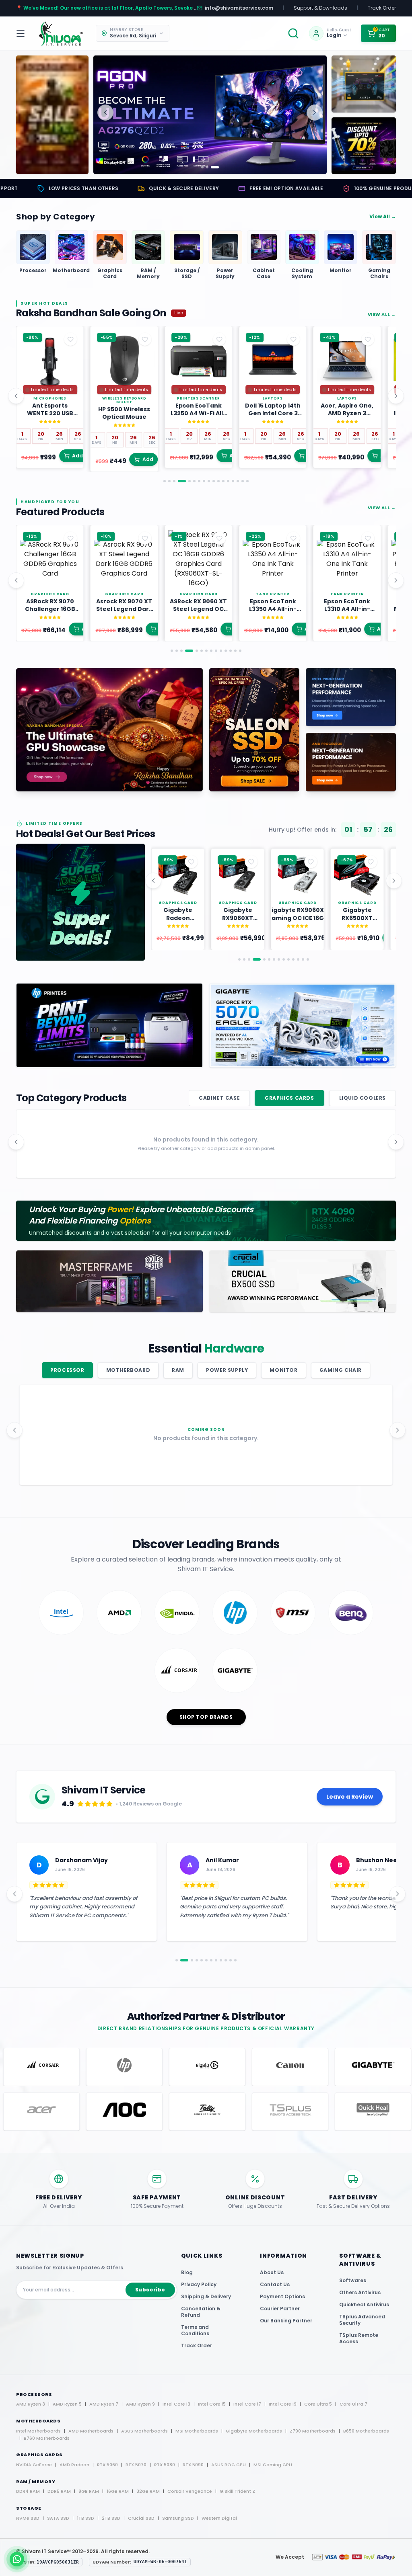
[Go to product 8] (204, 481)
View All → (383, 217)
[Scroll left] (16, 396)
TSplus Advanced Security (362, 2320)
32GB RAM (148, 2491)
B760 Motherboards (47, 2438)
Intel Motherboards (38, 2431)
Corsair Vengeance (190, 2491)
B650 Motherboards (366, 2431)
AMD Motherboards (91, 2431)
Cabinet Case (219, 1098)
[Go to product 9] (209, 481)
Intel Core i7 (247, 2404)
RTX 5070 (136, 2465)
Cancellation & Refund (201, 2312)
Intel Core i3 (176, 2404)
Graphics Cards (289, 1098)
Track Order (382, 8)
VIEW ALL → (382, 314)
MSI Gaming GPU (273, 2465)
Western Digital (219, 2518)
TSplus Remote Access (359, 2338)
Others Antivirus (360, 2292)
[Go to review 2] (181, 1960)
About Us (272, 2272)
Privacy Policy (199, 2284)
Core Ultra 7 (353, 2404)
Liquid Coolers (363, 1098)
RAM (178, 1370)
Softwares (353, 2280)
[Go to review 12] (235, 1960)
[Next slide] (315, 113)
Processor (67, 1370)
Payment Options (282, 2296)
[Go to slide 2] (210, 167)
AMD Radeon (74, 2465)
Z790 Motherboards (313, 2431)
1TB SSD (85, 2518)
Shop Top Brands (206, 1717)
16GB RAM (118, 2491)
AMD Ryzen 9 (140, 2404)
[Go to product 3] (174, 481)
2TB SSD (111, 2518)
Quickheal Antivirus (364, 2304)
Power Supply (227, 1370)
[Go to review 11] (231, 1960)
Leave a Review (350, 1797)
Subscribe (150, 2290)
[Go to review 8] (216, 1960)
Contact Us (275, 2284)
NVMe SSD (28, 2518)
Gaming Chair (341, 1370)
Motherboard (128, 1370)
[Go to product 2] (169, 481)
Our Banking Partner (286, 2321)
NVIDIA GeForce (34, 2465)
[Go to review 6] (206, 1960)
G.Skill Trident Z (237, 2491)
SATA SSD (58, 2518)
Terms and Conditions (195, 2330)
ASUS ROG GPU (229, 2465)
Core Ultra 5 (318, 2404)
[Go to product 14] (233, 481)
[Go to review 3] (189, 1960)
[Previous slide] (105, 113)
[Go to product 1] (165, 481)
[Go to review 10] (226, 1960)
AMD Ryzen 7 (104, 2404)
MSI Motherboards (197, 2431)
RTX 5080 (165, 2465)
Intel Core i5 (212, 2404)
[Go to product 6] (194, 481)
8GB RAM (89, 2491)
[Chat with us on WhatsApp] (17, 2559)
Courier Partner (280, 2309)
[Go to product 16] (243, 481)
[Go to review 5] (202, 1960)
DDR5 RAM (59, 2491)
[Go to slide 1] (202, 167)
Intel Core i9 (283, 2404)
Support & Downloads (320, 8)
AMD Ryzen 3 (31, 2404)
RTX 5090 (193, 2465)
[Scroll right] (396, 396)
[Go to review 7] (211, 1960)
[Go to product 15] (238, 481)
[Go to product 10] (214, 481)
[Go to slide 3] (218, 167)
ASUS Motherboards (144, 2431)
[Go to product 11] (218, 481)
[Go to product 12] (223, 481)
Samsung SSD (178, 2518)
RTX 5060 (107, 2465)
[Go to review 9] (221, 1960)
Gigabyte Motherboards (254, 2431)
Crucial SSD (141, 2518)
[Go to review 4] (197, 1960)
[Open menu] (22, 33)
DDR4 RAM (28, 2491)
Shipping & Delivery (206, 2296)
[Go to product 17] (247, 481)
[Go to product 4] (179, 481)
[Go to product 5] (187, 481)
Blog (187, 2272)
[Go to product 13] (228, 481)
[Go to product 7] (199, 481)
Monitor (283, 1370)
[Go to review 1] (177, 1960)
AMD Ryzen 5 (67, 2404)
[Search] (293, 33)
